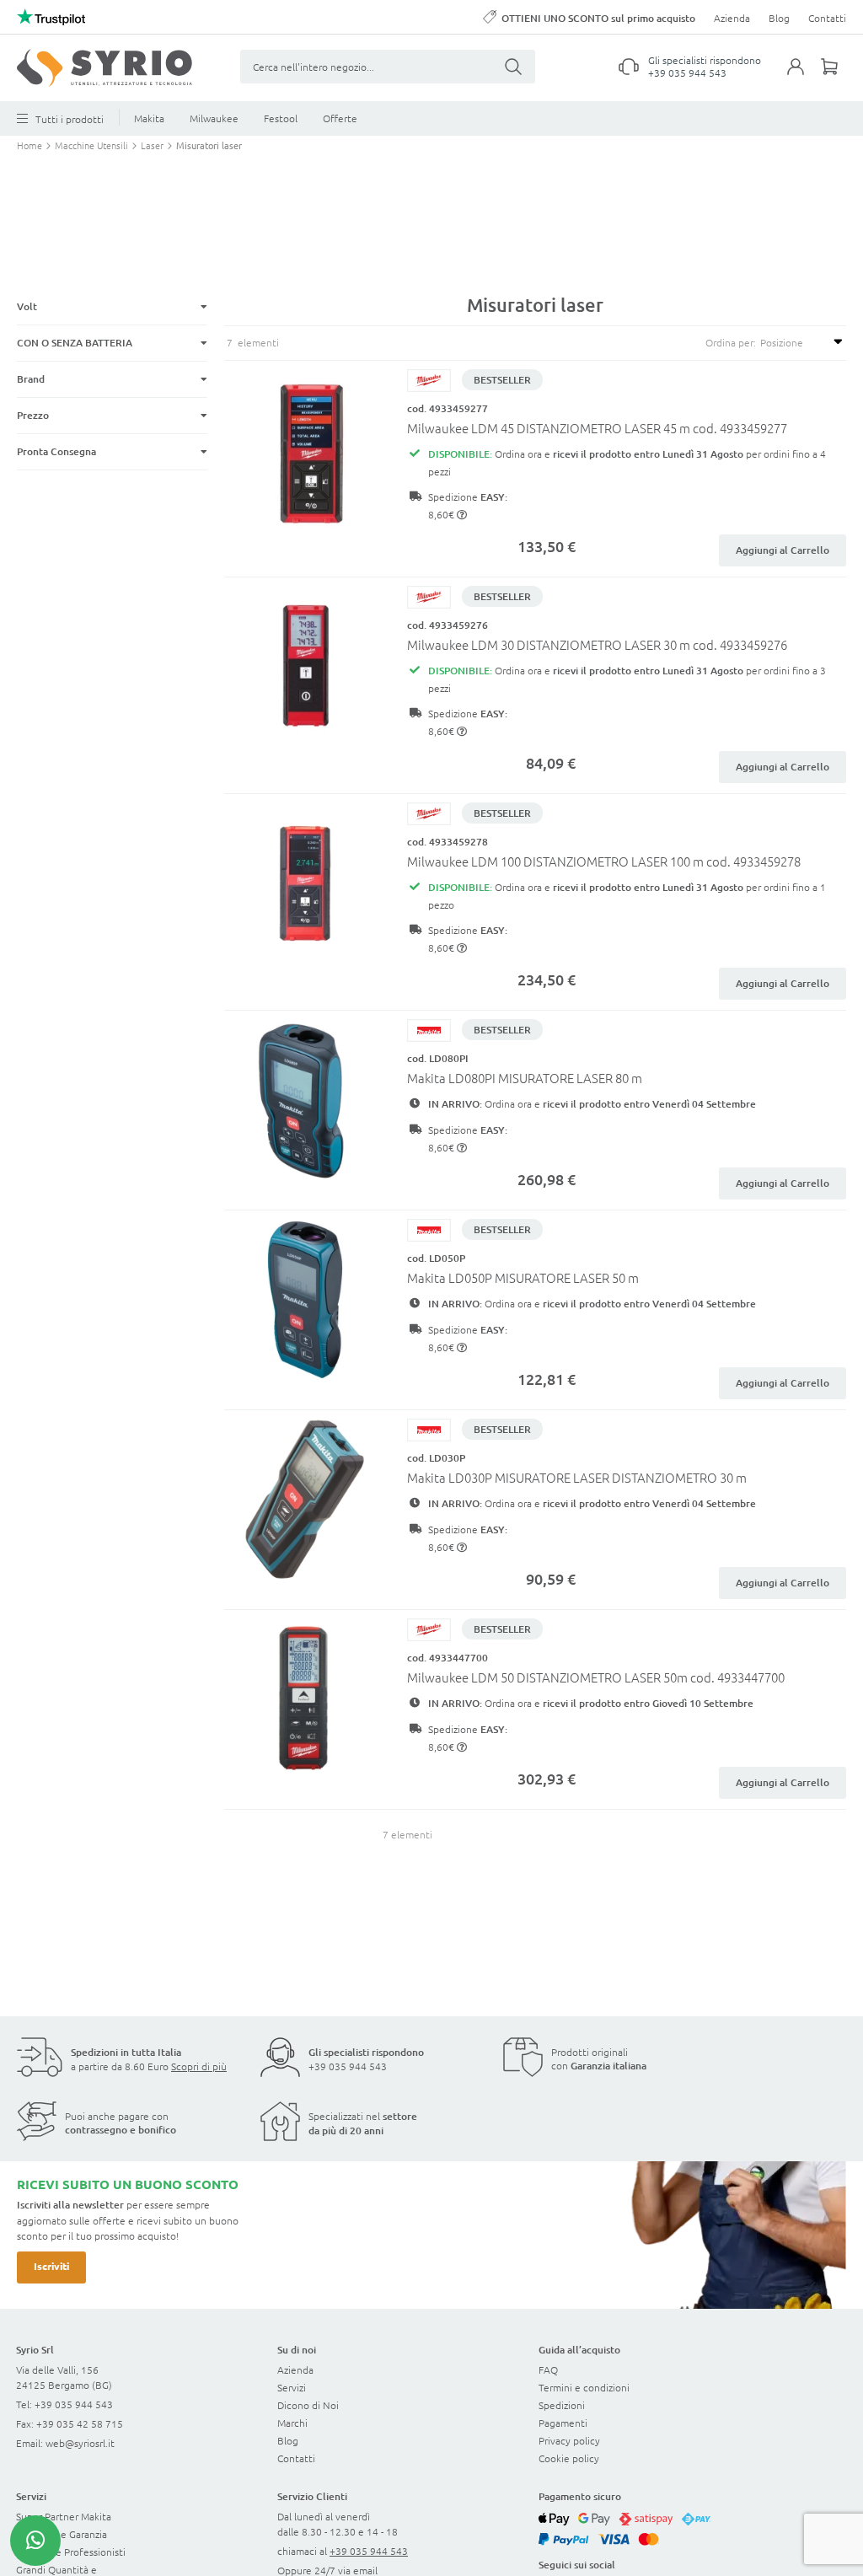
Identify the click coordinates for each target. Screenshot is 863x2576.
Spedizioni (562, 2405)
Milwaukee (214, 118)
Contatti (827, 18)
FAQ (548, 2369)
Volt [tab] (27, 306)
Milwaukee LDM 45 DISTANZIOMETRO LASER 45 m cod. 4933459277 (597, 428)
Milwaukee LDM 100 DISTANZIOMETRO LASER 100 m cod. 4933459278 (604, 861)
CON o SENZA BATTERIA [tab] (75, 343)
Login (804, 77)
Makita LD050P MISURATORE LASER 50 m (523, 1277)
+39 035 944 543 (687, 72)
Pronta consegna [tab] (56, 451)
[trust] (51, 17)
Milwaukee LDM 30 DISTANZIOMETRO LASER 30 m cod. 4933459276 (597, 644)
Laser (153, 145)
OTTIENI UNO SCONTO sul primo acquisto (598, 18)
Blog (779, 18)
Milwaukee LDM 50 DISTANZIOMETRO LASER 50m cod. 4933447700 (596, 1677)
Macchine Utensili (93, 145)
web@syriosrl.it (80, 2443)
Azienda (732, 18)
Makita (149, 118)
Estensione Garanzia (62, 2534)
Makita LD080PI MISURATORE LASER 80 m (525, 1078)
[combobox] (388, 67)
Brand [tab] (31, 379)
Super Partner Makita (64, 2516)
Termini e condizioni (584, 2387)
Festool (281, 118)
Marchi (292, 2423)
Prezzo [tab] (33, 415)
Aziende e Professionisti (71, 2552)
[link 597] (35, 2541)
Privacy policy (569, 2440)
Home (31, 145)
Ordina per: (731, 342)
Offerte (340, 118)
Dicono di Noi (308, 2405)
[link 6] (105, 68)
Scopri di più (199, 2066)
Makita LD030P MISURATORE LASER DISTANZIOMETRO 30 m (577, 1477)
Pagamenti (563, 2423)
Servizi (292, 2387)
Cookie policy (569, 2458)
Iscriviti (51, 2266)
